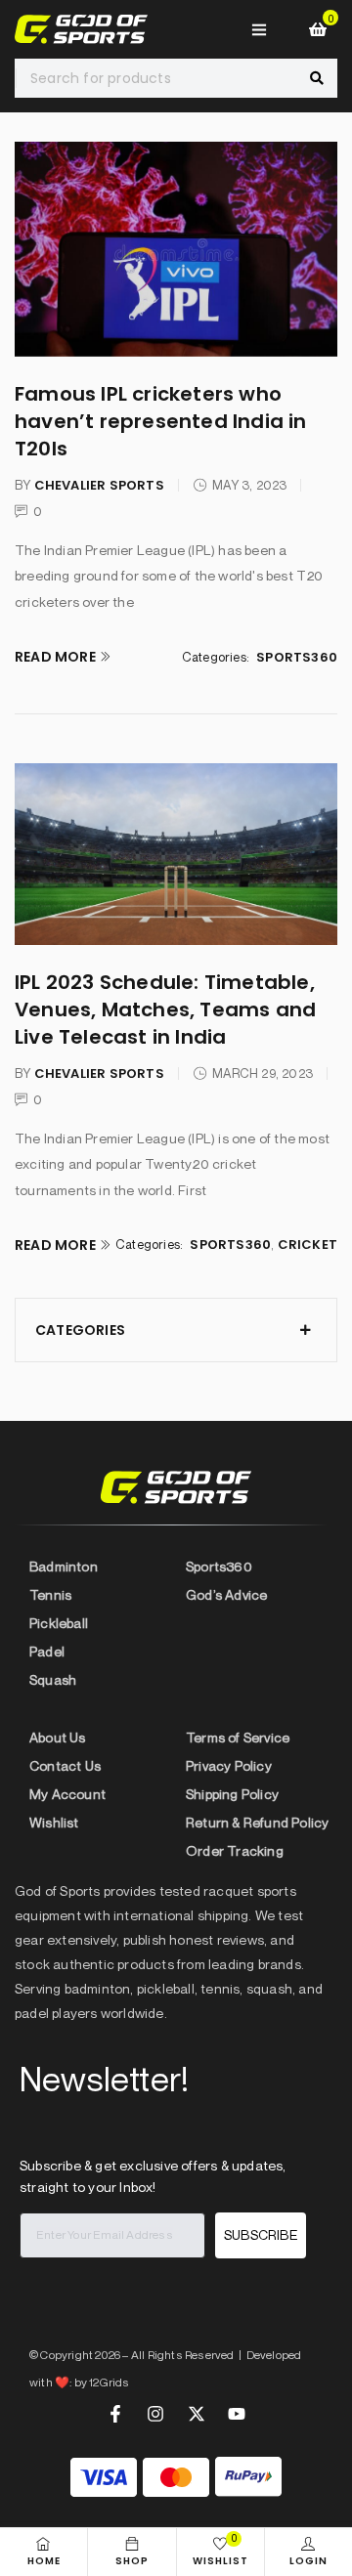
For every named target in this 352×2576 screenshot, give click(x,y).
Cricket (308, 1245)
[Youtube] (237, 2414)
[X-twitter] (197, 2414)
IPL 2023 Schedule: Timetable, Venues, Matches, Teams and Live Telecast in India (165, 1009)
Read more (55, 657)
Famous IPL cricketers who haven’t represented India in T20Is (161, 421)
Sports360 (297, 657)
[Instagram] (155, 2414)
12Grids (109, 2382)
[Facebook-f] (115, 2414)
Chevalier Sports (99, 485)
